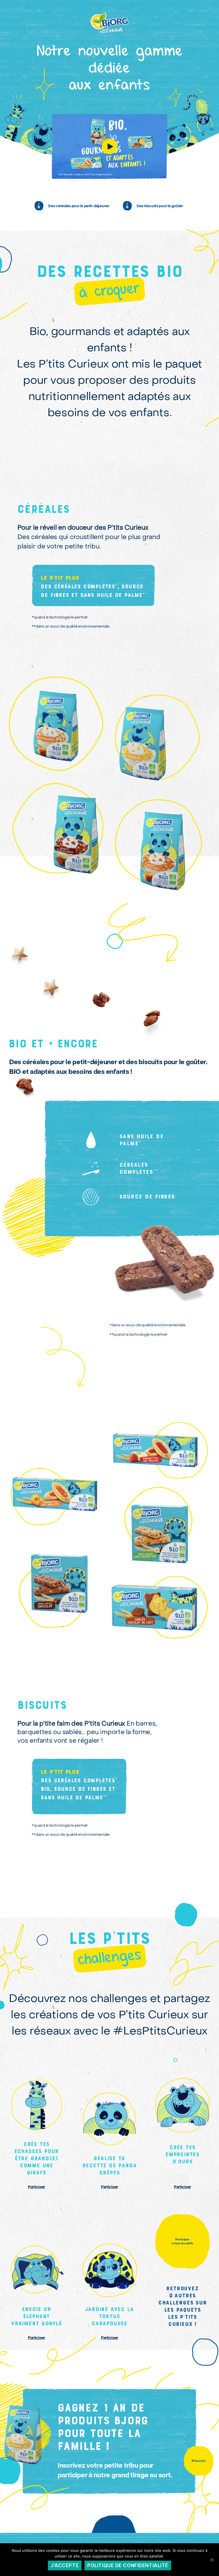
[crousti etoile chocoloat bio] (56, 838)
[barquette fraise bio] (155, 1450)
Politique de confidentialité (128, 2565)
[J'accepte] (212, 2560)
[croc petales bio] (163, 741)
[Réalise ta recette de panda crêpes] (36, 2134)
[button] (109, 291)
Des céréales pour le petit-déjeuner (79, 206)
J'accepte (65, 2565)
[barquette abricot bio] (55, 1514)
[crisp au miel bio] (56, 733)
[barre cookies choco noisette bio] (160, 1534)
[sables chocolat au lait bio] (155, 1608)
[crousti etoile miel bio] (163, 847)
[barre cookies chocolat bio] (59, 1589)
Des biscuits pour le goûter (160, 206)
